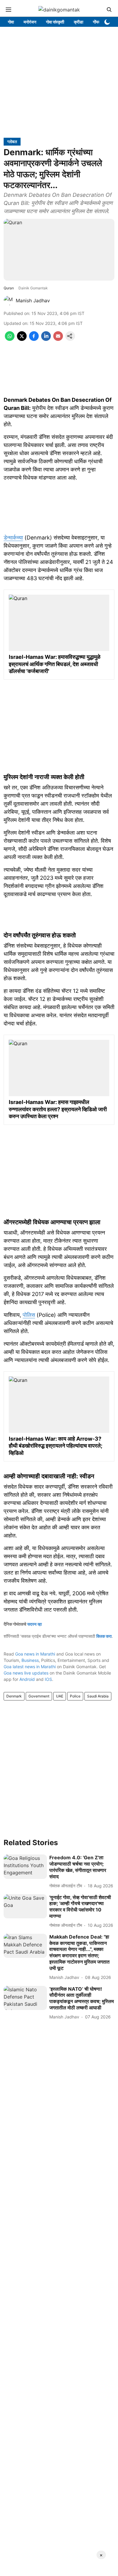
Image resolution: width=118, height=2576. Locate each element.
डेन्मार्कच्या (13, 538)
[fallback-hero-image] (25, 1867)
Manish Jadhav (33, 300)
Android (27, 1679)
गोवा (11, 22)
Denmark (14, 1696)
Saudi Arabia (98, 1696)
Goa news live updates (26, 1673)
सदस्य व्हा (34, 1624)
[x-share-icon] (22, 339)
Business (30, 1660)
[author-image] (8, 300)
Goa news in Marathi (35, 1654)
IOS (48, 1679)
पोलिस (29, 1315)
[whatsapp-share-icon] (10, 339)
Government (39, 1696)
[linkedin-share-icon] (46, 339)
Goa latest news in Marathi (30, 1667)
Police (75, 1696)
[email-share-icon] (58, 339)
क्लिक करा (104, 1636)
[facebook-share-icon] (34, 339)
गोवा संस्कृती (55, 22)
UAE (60, 1696)
